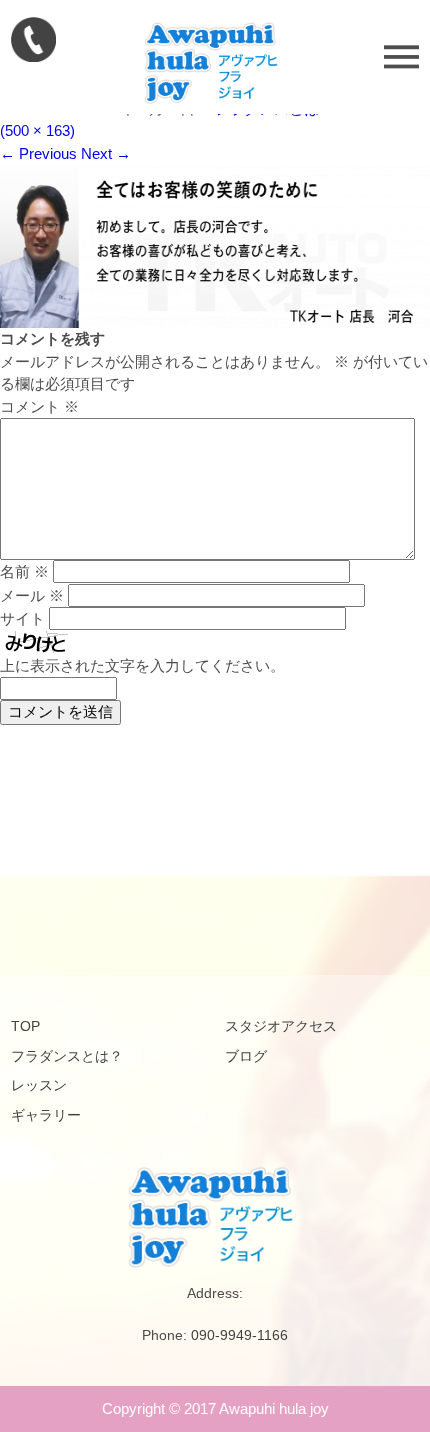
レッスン (39, 1085)
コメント (39, 406)
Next (106, 153)
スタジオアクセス (281, 1026)
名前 (24, 571)
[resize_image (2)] (215, 322)
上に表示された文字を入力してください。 (142, 665)
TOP (25, 1026)
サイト (22, 618)
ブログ (246, 1056)
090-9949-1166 (239, 1335)
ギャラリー (46, 1115)
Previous (38, 153)
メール (32, 595)
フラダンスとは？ (67, 1056)
